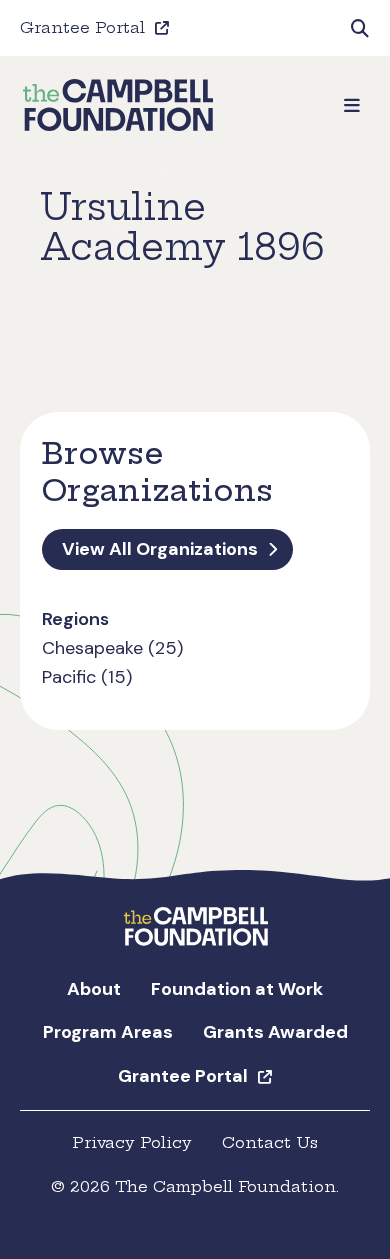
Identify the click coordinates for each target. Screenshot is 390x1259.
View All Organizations (160, 549)
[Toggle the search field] (360, 28)
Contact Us (270, 1142)
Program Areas (108, 1032)
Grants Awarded (275, 1032)
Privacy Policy (132, 1142)
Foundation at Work (237, 989)
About (94, 989)
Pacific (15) (87, 677)
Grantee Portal (82, 27)
